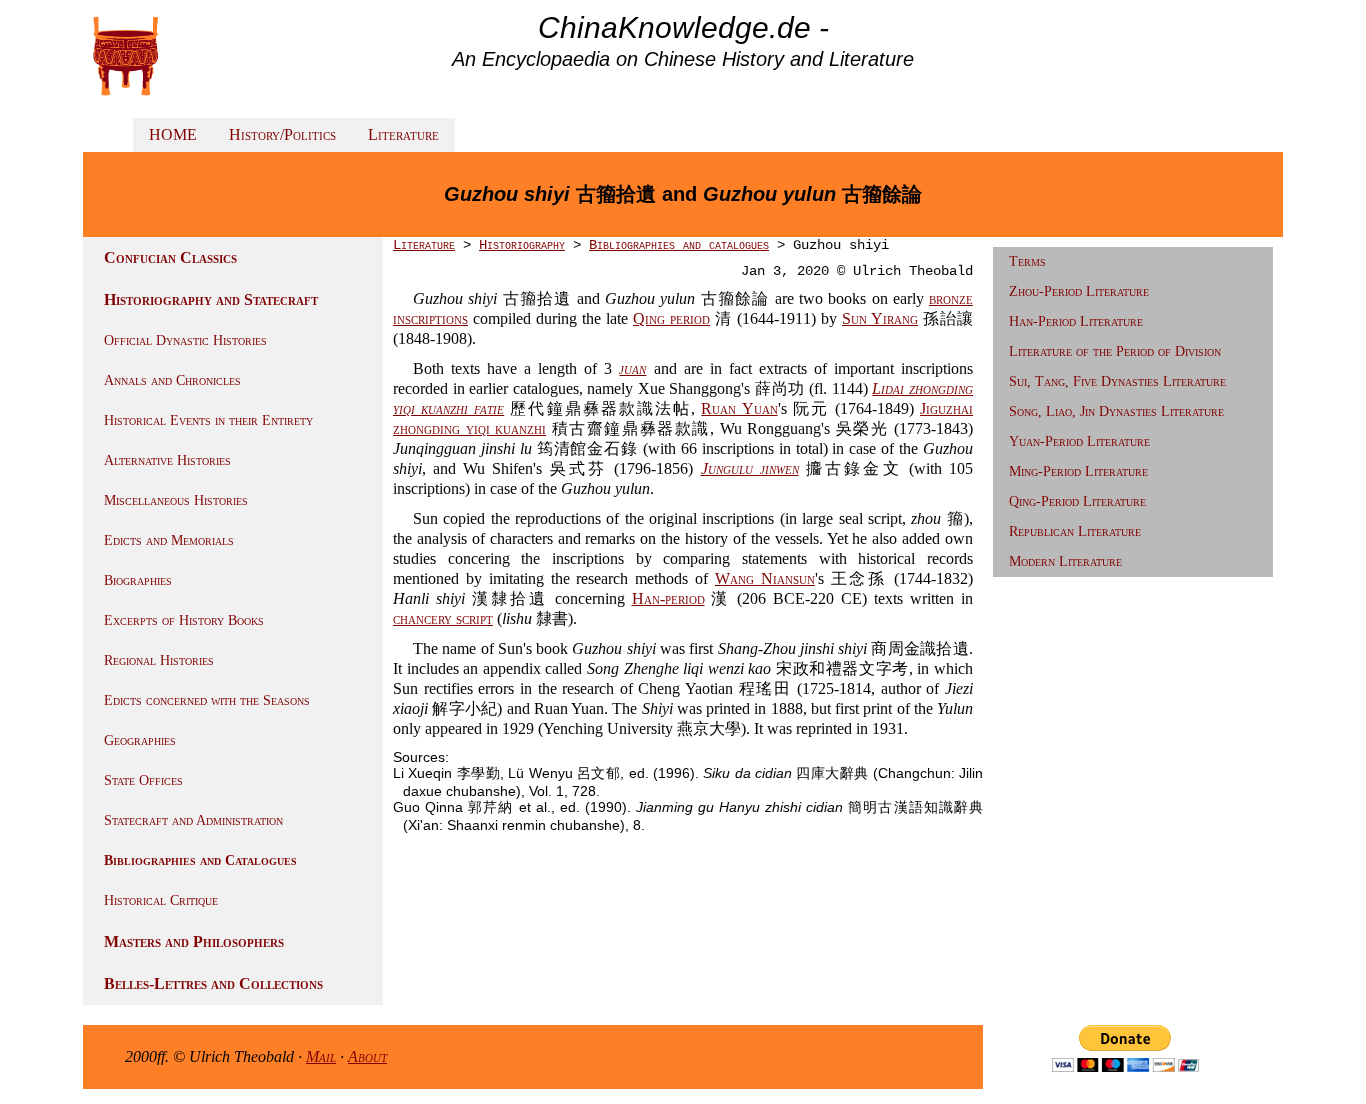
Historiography (522, 245)
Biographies (138, 580)
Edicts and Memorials (169, 540)
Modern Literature (1065, 561)
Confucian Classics (170, 257)
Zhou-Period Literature (1079, 291)
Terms (1027, 261)
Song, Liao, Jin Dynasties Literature (1116, 411)
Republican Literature (1075, 531)
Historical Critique (161, 900)
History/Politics (282, 134)
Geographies (140, 740)
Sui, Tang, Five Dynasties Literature (1117, 381)
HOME (173, 134)
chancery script (443, 618)
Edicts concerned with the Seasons (207, 700)
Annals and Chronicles (172, 380)
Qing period (671, 318)
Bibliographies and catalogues (679, 245)
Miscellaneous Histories (176, 500)
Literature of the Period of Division (1115, 351)
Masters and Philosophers (194, 941)
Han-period (668, 598)
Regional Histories (159, 660)
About (367, 1056)
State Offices (143, 780)
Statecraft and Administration (193, 820)
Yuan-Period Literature (1079, 441)
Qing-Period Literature (1077, 501)
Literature (403, 134)
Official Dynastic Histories (185, 340)
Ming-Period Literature (1078, 471)
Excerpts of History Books (184, 620)
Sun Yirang (880, 318)
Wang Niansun (765, 578)
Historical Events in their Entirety (208, 420)
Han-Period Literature (1076, 321)
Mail (321, 1056)
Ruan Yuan (739, 408)
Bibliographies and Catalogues (200, 860)
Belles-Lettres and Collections (213, 983)
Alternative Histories (167, 460)
